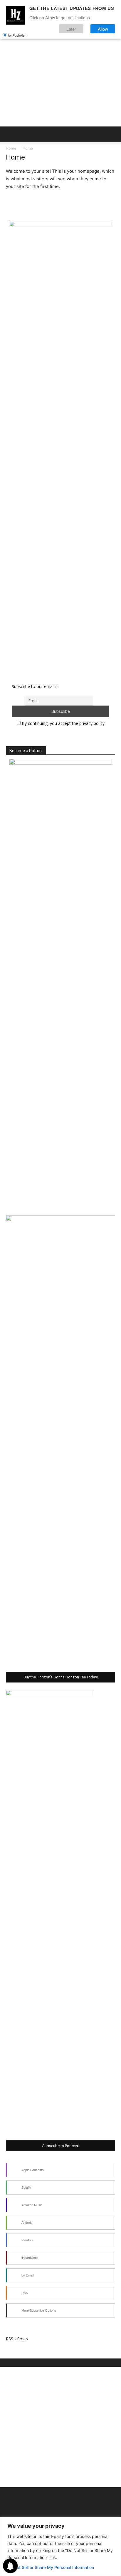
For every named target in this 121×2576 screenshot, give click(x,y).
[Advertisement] (60, 63)
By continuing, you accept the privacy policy (63, 723)
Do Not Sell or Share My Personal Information (51, 2567)
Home (11, 148)
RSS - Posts (17, 2339)
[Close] (115, 2522)
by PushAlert (17, 35)
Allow (103, 29)
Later (71, 29)
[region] (60, 2547)
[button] (10, 134)
